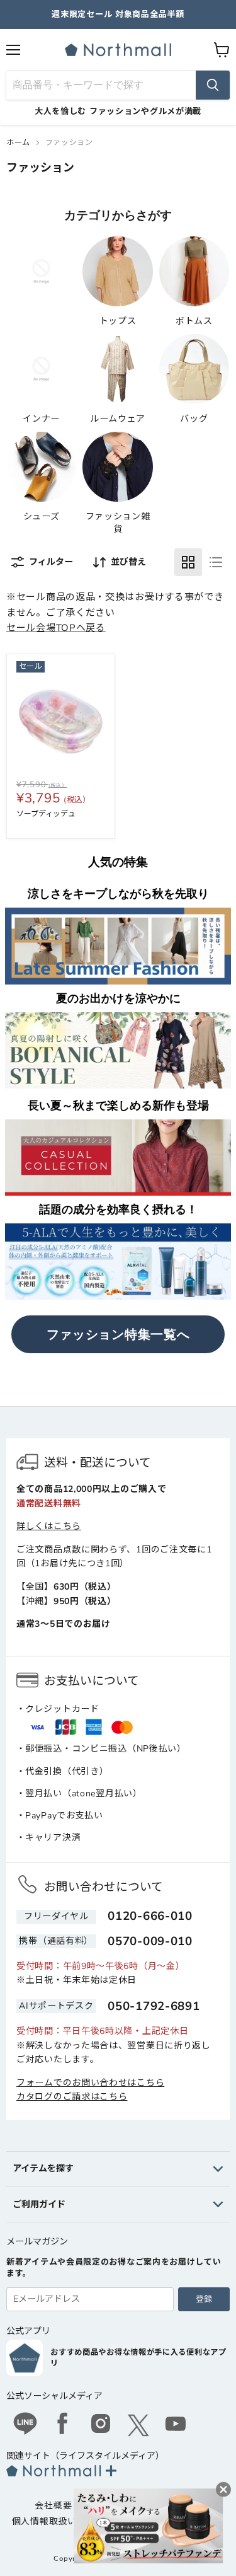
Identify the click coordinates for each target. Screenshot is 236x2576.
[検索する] (213, 85)
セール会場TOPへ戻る (56, 628)
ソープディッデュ (46, 814)
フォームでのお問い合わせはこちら (90, 2083)
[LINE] (25, 2425)
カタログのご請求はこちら (72, 2097)
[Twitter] (138, 2425)
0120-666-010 (150, 1916)
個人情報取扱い (44, 2521)
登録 (204, 2299)
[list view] (216, 562)
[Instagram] (101, 2425)
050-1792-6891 (154, 2006)
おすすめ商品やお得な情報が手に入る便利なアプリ (138, 2358)
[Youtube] (176, 2425)
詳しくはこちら (49, 1526)
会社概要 (53, 2506)
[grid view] (188, 562)
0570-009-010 (150, 1941)
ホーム (18, 142)
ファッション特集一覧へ (118, 1334)
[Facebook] (63, 2425)
